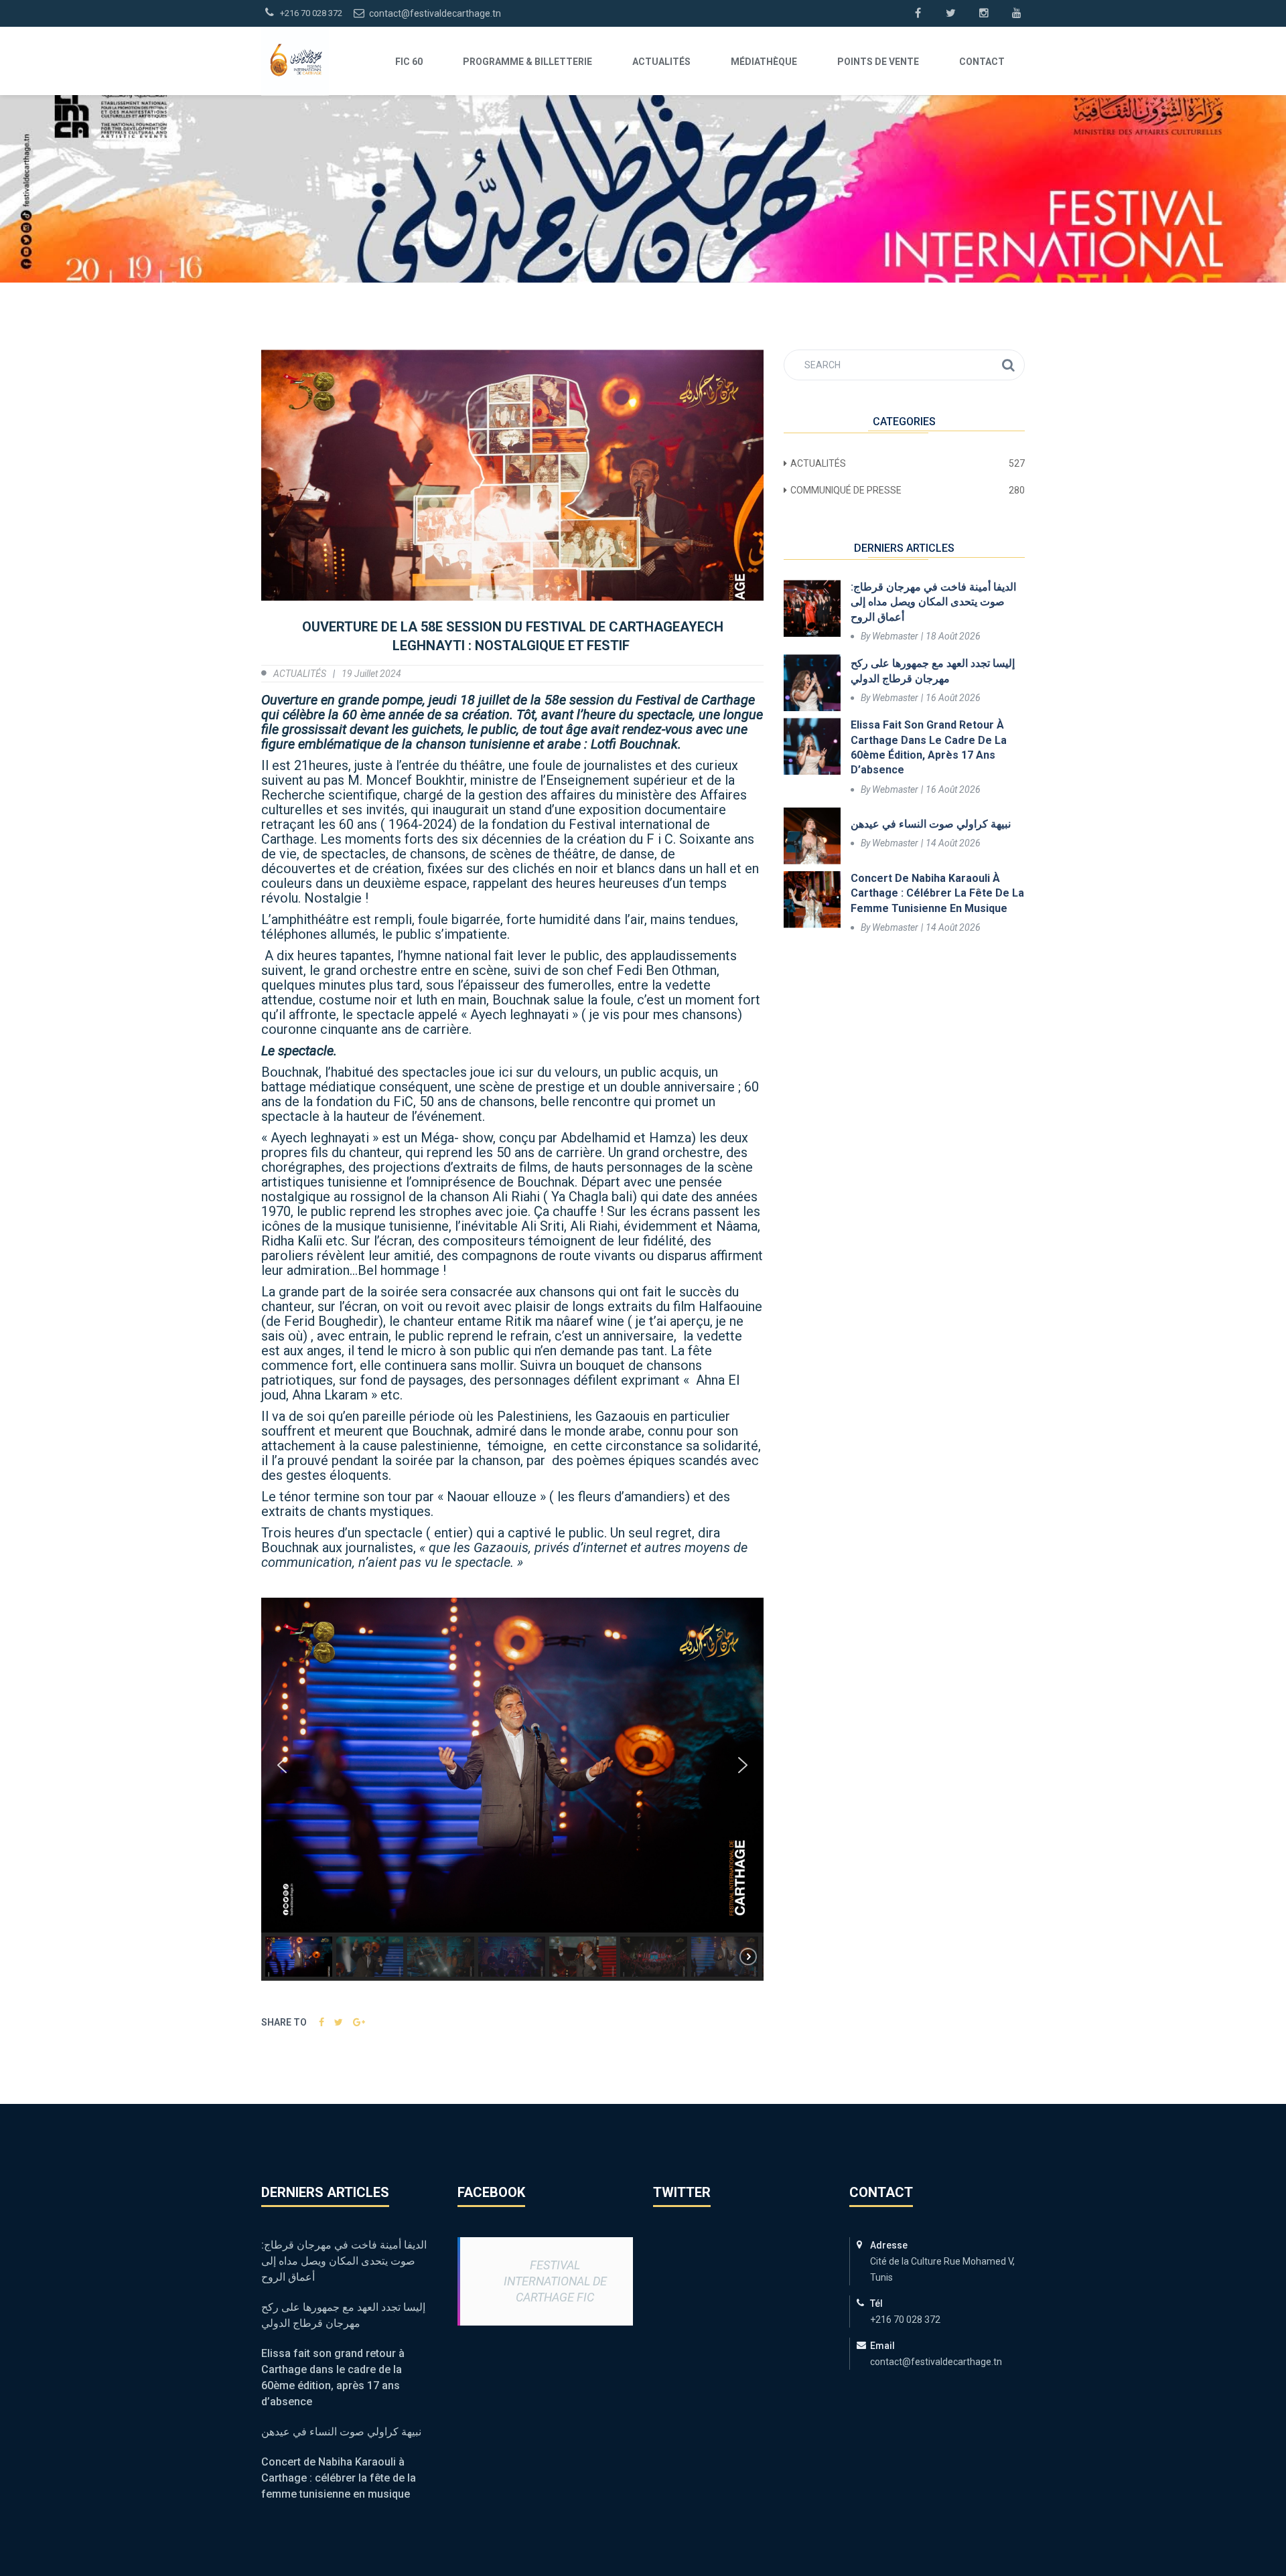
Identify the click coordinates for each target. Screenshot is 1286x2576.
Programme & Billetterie (527, 62)
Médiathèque (764, 62)
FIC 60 (409, 62)
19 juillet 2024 (371, 674)
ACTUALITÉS (661, 62)
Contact (982, 62)
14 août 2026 (953, 843)
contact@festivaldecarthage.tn (434, 13)
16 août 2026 (953, 698)
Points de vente (878, 62)
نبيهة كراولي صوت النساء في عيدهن (931, 824)
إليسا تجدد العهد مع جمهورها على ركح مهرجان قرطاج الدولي (933, 671)
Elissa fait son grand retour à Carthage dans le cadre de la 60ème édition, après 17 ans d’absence (929, 747)
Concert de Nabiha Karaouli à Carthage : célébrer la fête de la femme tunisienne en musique (937, 893)
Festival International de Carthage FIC (555, 2281)
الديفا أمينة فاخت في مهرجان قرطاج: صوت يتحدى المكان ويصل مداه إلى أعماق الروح (933, 602)
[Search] (1008, 365)
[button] (282, 1765)
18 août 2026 (953, 636)
